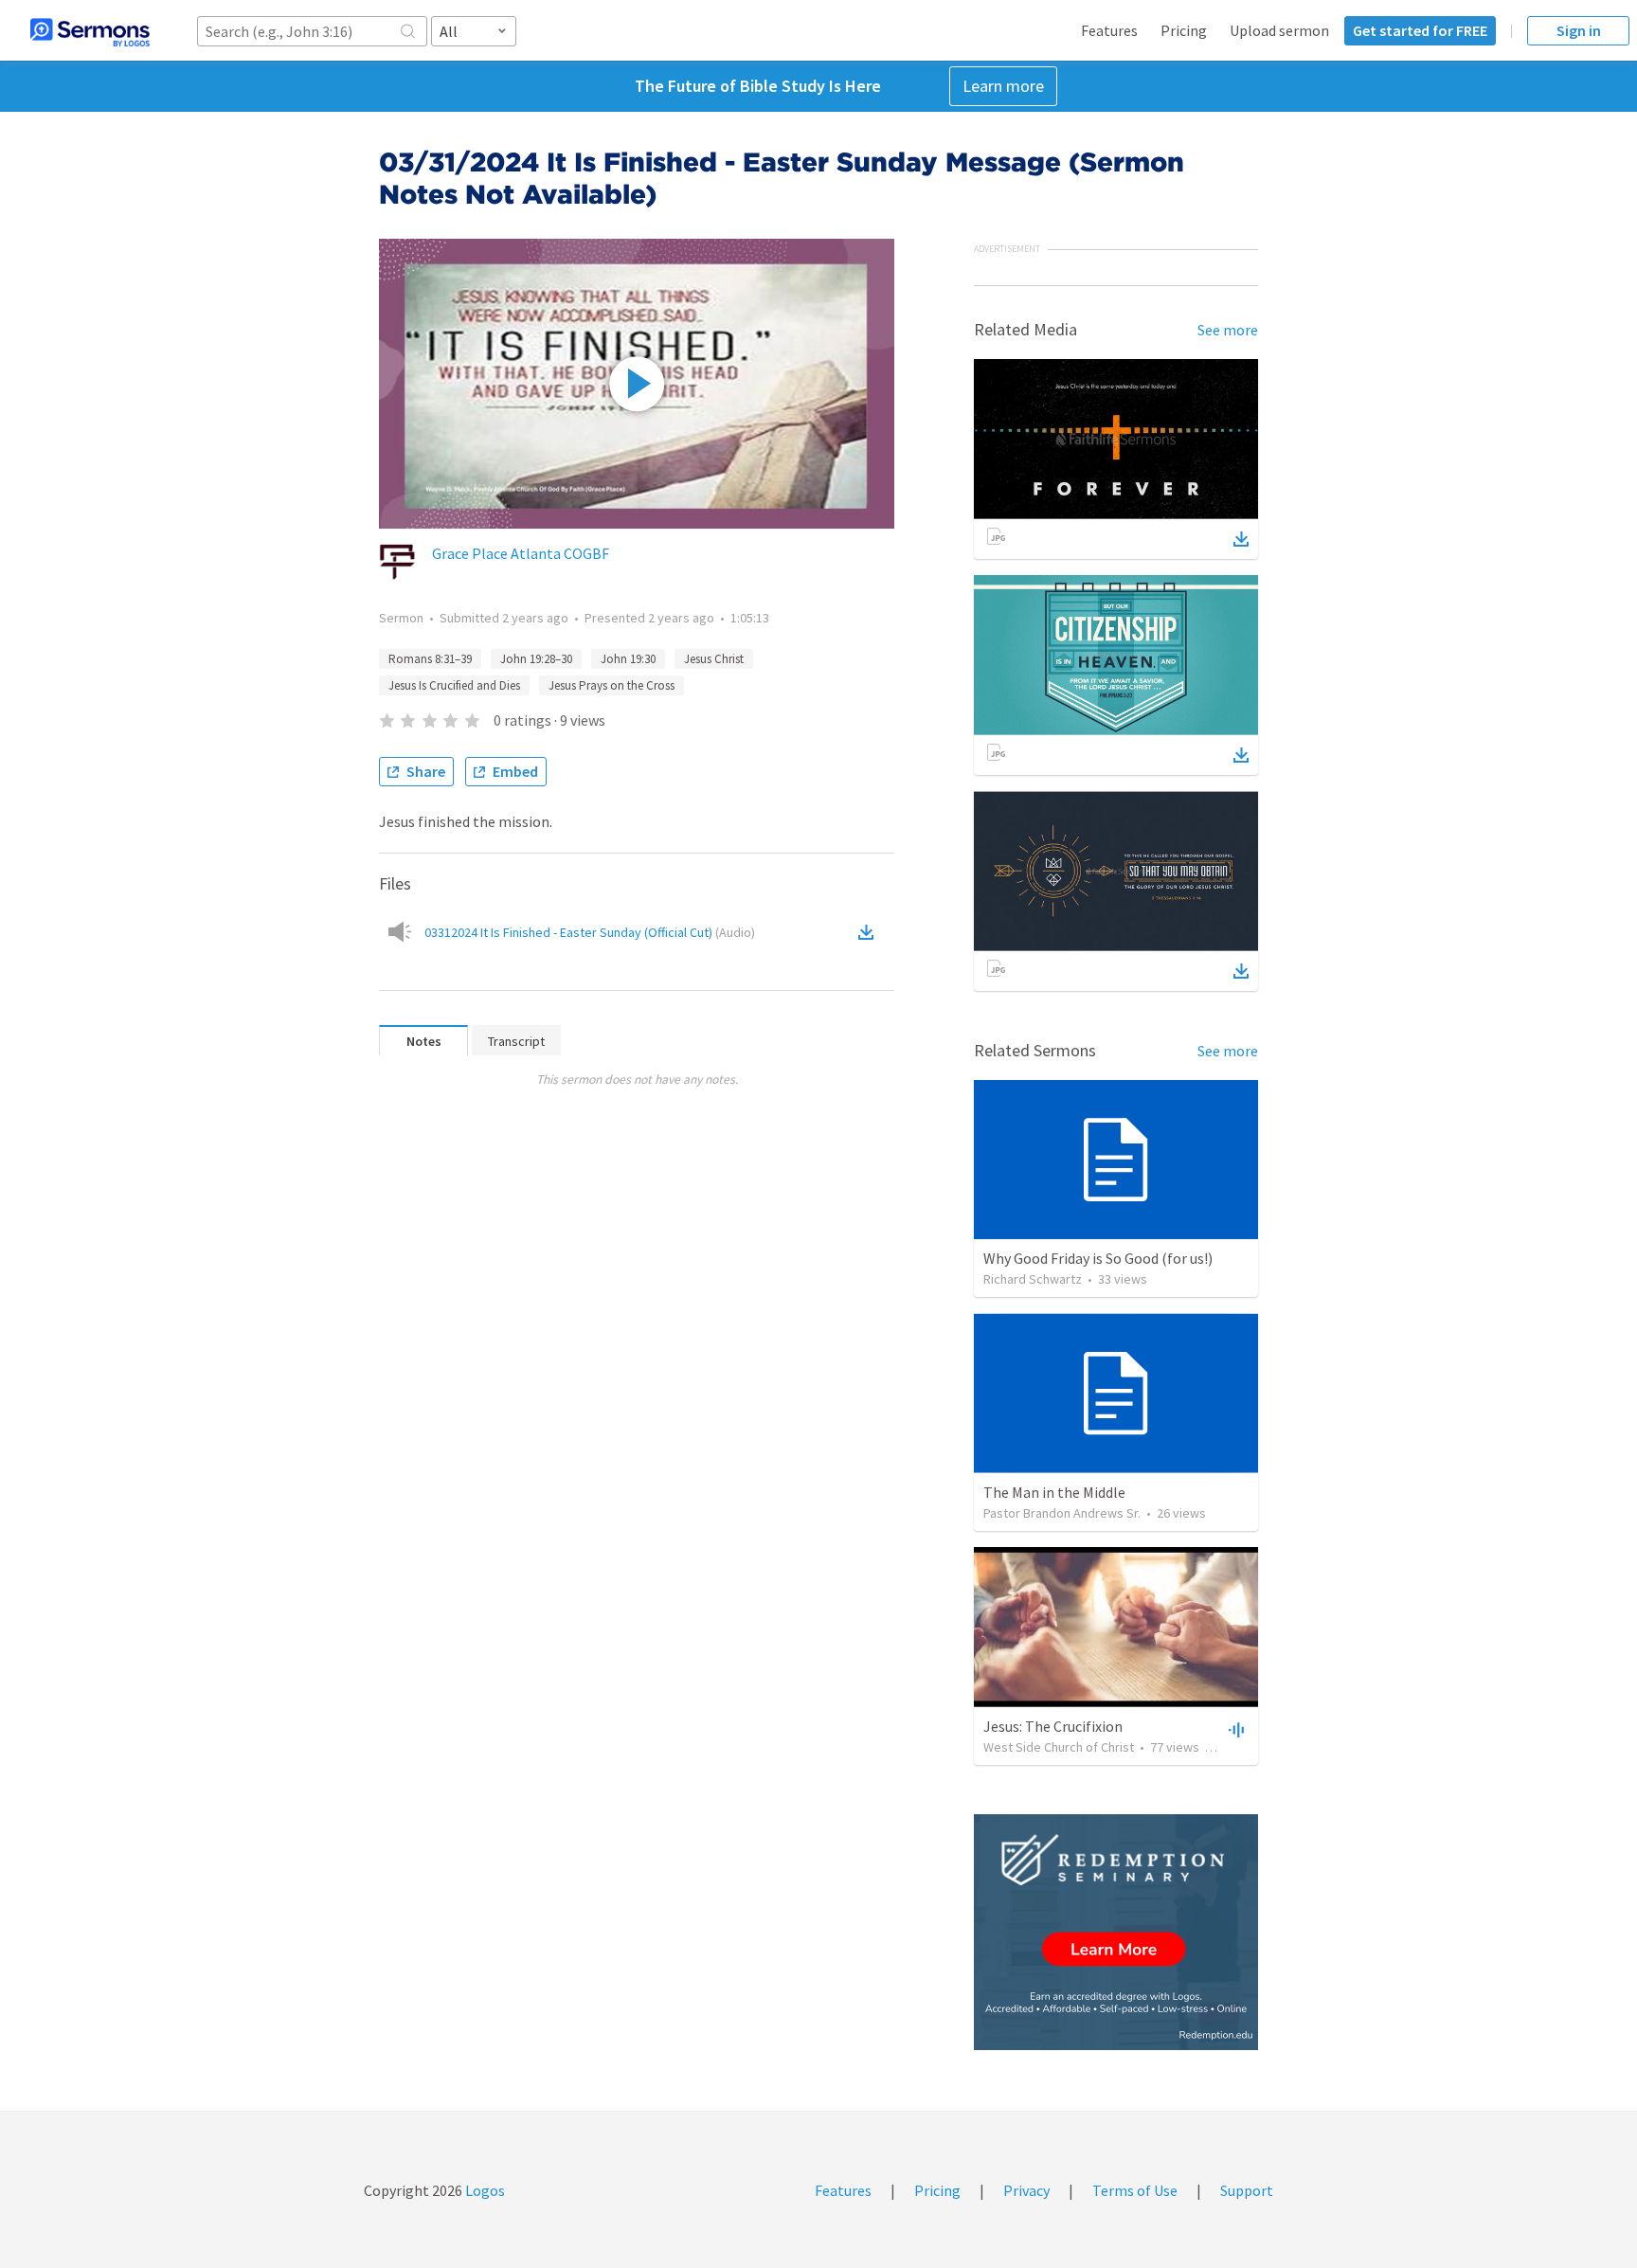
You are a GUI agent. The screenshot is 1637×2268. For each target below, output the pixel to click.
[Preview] (1234, 1729)
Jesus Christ (714, 659)
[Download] (1241, 539)
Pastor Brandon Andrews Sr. (1062, 1513)
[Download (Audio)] (870, 932)
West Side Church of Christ (1059, 1747)
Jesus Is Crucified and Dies (454, 685)
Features (1109, 30)
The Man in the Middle (1054, 1492)
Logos (484, 2190)
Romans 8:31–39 (430, 659)
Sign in (1579, 30)
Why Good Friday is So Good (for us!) (1098, 1258)
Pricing (1184, 30)
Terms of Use (1135, 2190)
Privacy (1026, 2190)
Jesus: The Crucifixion (1053, 1726)
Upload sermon (1279, 30)
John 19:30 (628, 659)
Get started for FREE (1420, 30)
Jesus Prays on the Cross (612, 685)
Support (1247, 2190)
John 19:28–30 (536, 659)
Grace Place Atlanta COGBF (521, 553)
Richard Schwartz (1033, 1279)
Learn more (1003, 86)
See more (1228, 330)
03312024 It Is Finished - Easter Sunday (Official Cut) (590, 932)
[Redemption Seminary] (1116, 1932)
